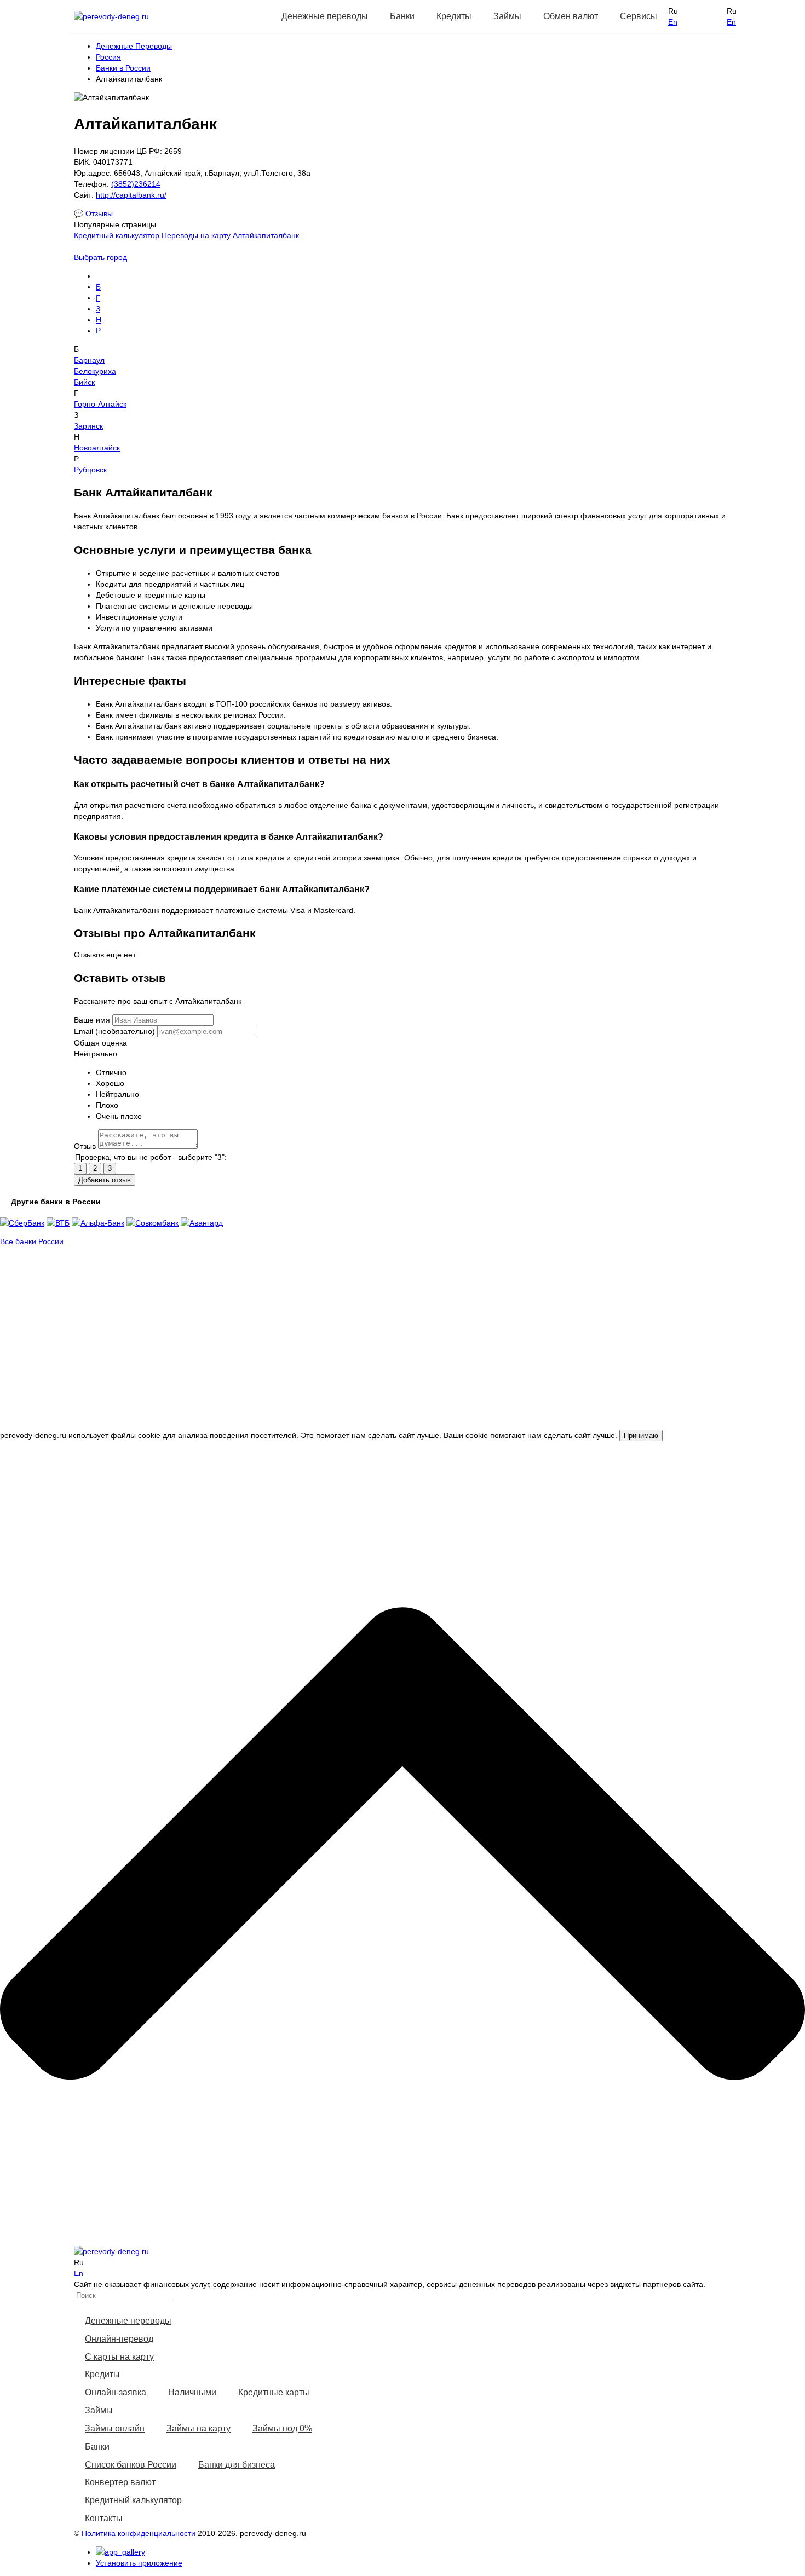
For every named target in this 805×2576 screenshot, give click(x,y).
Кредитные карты (274, 2392)
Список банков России (131, 2465)
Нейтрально (96, 1054)
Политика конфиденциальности (139, 2533)
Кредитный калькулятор (117, 235)
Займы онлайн (115, 2428)
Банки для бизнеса (237, 2465)
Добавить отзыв (105, 1180)
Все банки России (32, 1241)
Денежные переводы (128, 2321)
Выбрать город (100, 257)
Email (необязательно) (114, 1031)
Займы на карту (199, 2428)
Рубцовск (90, 470)
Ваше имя (92, 1020)
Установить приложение (139, 2563)
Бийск (84, 382)
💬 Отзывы (93, 213)
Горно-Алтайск (100, 404)
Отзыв (85, 1146)
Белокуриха (95, 371)
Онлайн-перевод (119, 2339)
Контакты (104, 2518)
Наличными (192, 2392)
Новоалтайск (97, 448)
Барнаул (89, 360)
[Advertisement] (403, 1353)
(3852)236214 (136, 184)
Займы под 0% (282, 2428)
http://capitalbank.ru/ (131, 195)
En (673, 22)
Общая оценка (100, 1043)
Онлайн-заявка (116, 2392)
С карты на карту (119, 2357)
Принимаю (641, 1436)
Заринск (88, 426)
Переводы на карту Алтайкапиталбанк (230, 235)
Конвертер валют (120, 2482)
